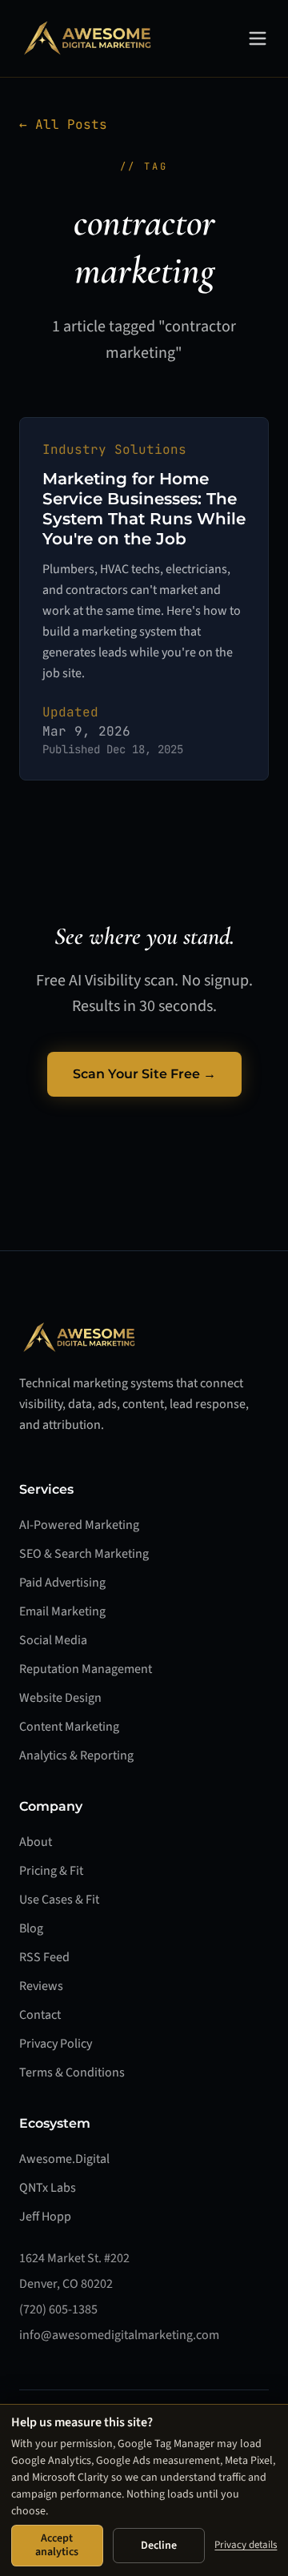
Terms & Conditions (72, 2072)
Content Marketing (69, 1727)
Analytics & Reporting (76, 1755)
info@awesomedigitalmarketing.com (119, 2335)
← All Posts (63, 124)
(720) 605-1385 (58, 2309)
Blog (31, 1928)
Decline (159, 2546)
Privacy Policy (56, 2044)
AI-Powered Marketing (79, 1525)
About (36, 1842)
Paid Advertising (62, 1583)
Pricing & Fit (51, 1871)
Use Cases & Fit (59, 1900)
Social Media (53, 1640)
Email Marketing (62, 1611)
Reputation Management (86, 1669)
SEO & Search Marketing (84, 1554)
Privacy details (246, 2545)
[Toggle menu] (258, 38)
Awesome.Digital (64, 2159)
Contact (40, 2015)
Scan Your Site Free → (144, 1074)
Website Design (60, 1698)
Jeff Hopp (45, 2217)
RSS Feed (44, 1957)
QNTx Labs (48, 2188)
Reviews (41, 1986)
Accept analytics (57, 2545)
